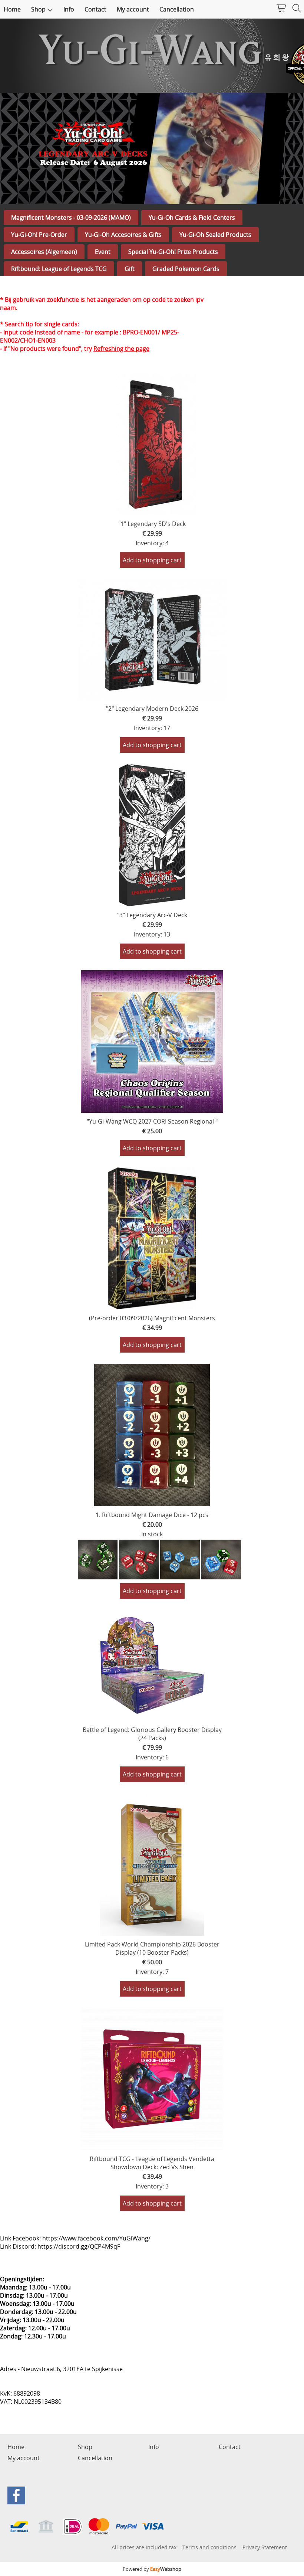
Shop (38, 9)
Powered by (152, 2569)
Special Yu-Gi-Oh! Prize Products (173, 252)
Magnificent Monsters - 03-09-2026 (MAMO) (71, 218)
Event (103, 252)
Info (69, 9)
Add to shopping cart (152, 560)
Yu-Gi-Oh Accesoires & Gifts (123, 235)
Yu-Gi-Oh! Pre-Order (39, 235)
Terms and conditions (209, 2547)
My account (133, 9)
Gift (130, 269)
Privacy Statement (265, 2547)
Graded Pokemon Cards (186, 269)
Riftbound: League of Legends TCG (59, 269)
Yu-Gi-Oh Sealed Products (215, 235)
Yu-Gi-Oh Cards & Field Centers (192, 218)
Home (12, 9)
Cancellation (177, 9)
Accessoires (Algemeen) (44, 252)
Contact (95, 9)
